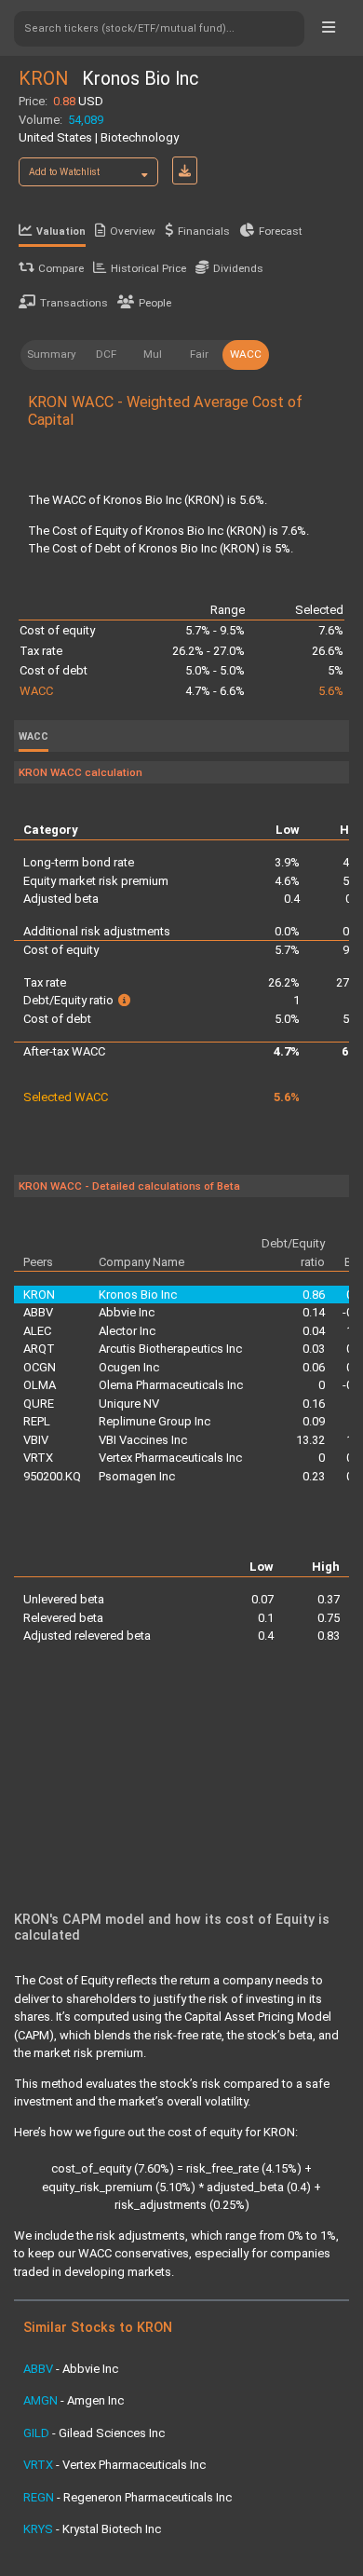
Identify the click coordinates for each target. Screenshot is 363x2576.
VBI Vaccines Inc (143, 1440)
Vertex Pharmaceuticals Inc (170, 1458)
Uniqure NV (129, 1404)
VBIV (36, 1440)
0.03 (314, 1349)
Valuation (61, 232)
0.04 (314, 1331)
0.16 (314, 1404)
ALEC (37, 1331)
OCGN (40, 1367)
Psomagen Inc (137, 1476)
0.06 (314, 1367)
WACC (246, 354)
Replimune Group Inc (155, 1421)
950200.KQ (52, 1476)
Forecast (281, 231)
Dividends (238, 268)
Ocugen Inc (129, 1367)
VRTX (38, 1458)
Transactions (74, 303)
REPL (37, 1421)
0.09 (314, 1421)
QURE (39, 1404)
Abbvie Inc (127, 1312)
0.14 (314, 1312)
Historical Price (148, 268)
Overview (133, 231)
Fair (199, 354)
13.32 (310, 1440)
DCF (106, 354)
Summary (52, 354)
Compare (61, 268)
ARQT (39, 1349)
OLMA (40, 1385)
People (155, 303)
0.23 (314, 1476)
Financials (204, 231)
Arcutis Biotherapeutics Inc (170, 1349)
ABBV (38, 1312)
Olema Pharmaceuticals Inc (171, 1385)
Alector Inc (127, 1331)
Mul (153, 354)
